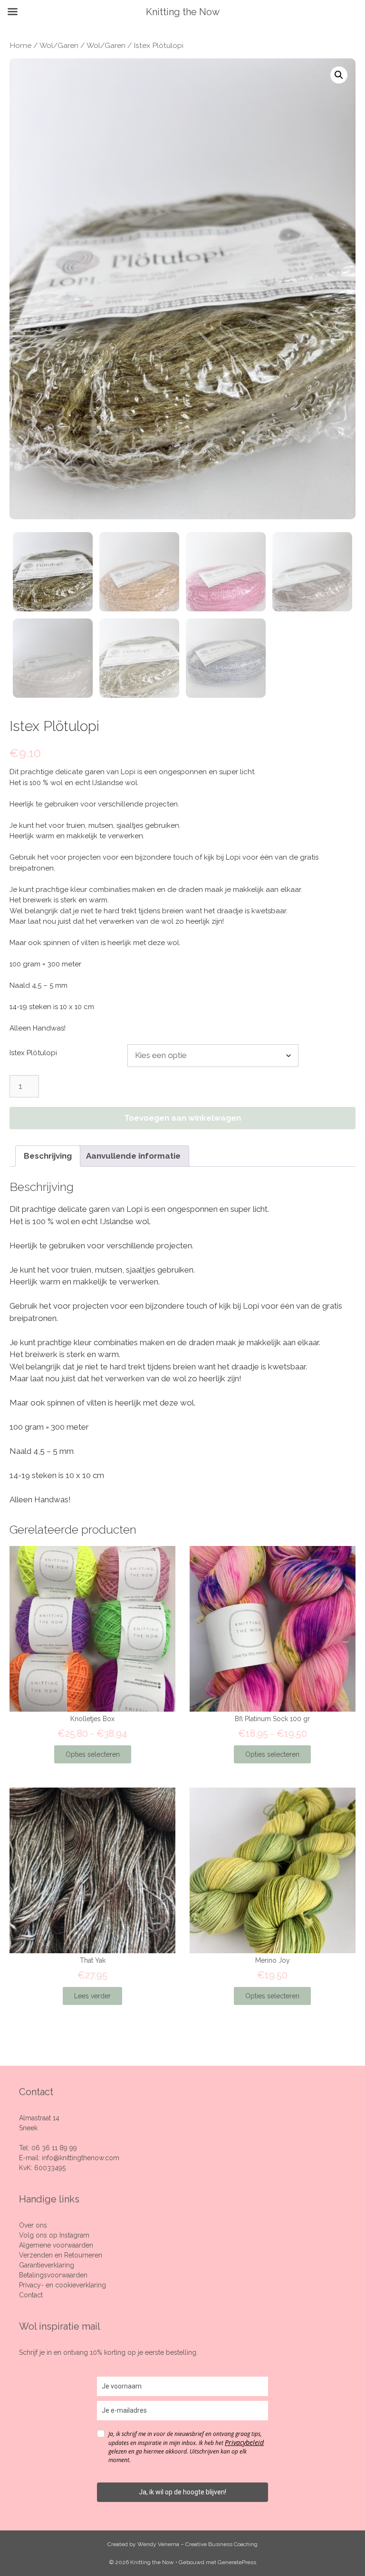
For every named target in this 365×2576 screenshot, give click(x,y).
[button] (339, 75)
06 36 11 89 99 (54, 2148)
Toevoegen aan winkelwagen (182, 1118)
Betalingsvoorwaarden (53, 2275)
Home (20, 45)
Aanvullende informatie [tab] (133, 1156)
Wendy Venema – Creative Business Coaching (197, 2544)
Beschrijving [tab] (48, 1156)
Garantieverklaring (47, 2265)
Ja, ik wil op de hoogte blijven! (182, 2492)
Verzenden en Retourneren (61, 2255)
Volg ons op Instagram (54, 2235)
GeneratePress (237, 2562)
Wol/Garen (59, 45)
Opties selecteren (93, 1754)
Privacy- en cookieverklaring (62, 2285)
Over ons (33, 2225)
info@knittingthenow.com (81, 2158)
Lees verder (92, 1996)
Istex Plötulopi (33, 1053)
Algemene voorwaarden (56, 2245)
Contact (31, 2295)
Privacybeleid (244, 2442)
